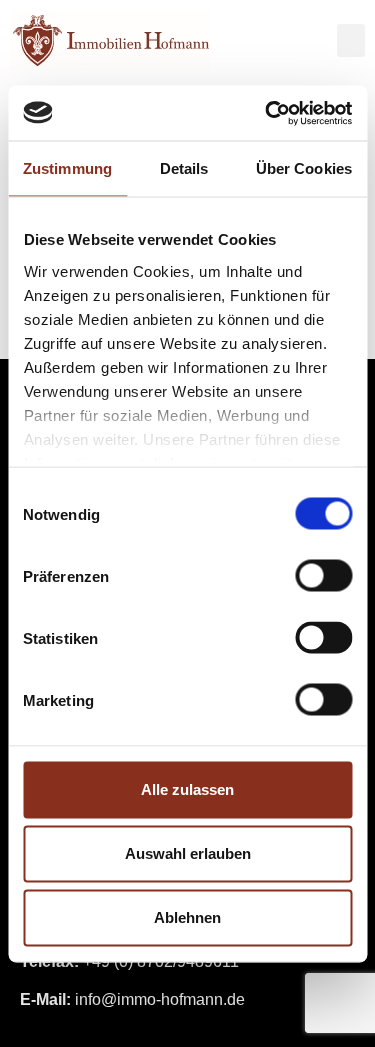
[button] (351, 40)
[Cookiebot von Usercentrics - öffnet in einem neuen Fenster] (267, 113)
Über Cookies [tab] (304, 168)
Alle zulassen (187, 789)
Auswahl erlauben (188, 853)
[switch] (323, 576)
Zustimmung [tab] (67, 168)
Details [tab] (184, 168)
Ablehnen (187, 917)
